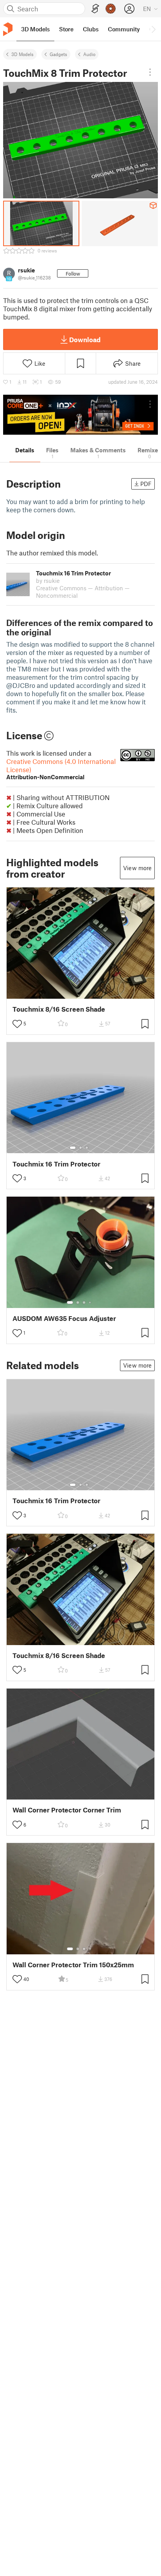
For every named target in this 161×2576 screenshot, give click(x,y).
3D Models (22, 54)
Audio (89, 54)
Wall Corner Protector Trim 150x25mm (73, 1965)
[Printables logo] (8, 29)
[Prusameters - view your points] (111, 9)
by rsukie (48, 581)
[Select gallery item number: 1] (73, 1148)
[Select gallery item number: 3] (87, 1148)
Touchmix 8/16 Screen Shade (59, 1009)
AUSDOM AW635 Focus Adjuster (64, 1318)
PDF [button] (146, 484)
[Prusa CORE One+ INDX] (80, 415)
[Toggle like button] (17, 1024)
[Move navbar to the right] (153, 29)
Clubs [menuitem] (91, 29)
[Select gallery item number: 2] (80, 1148)
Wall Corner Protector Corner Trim (67, 1810)
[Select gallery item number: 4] (90, 1303)
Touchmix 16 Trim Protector (56, 1164)
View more (137, 868)
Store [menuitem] (66, 29)
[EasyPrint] (95, 9)
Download (85, 339)
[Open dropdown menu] (150, 72)
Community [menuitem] (124, 29)
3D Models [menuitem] (35, 29)
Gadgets (58, 54)
